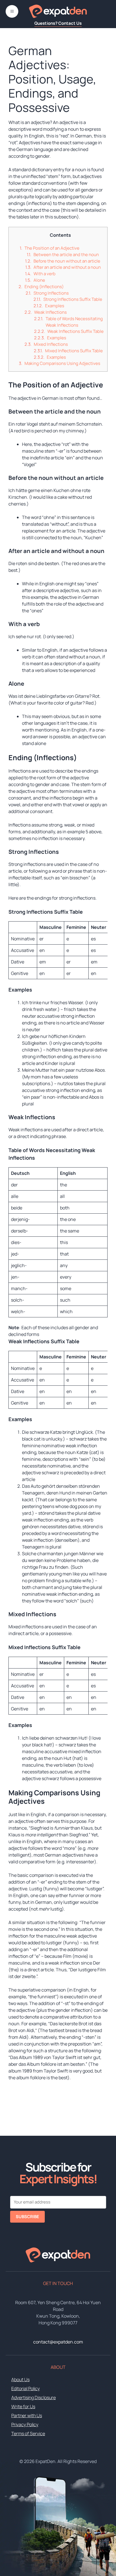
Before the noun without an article (67, 261)
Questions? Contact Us (58, 23)
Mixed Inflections (51, 344)
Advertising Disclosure (34, 2397)
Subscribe (27, 2217)
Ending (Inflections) (44, 287)
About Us (20, 2379)
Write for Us (23, 2406)
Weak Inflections (50, 312)
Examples (55, 306)
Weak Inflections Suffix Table (75, 331)
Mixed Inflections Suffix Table (74, 351)
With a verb (44, 274)
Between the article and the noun (66, 255)
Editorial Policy (25, 2388)
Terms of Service (28, 2433)
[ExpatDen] (58, 11)
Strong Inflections (51, 293)
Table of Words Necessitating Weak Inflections (74, 322)
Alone (39, 280)
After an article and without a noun (67, 267)
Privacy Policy (25, 2424)
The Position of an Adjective (52, 248)
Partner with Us (27, 2415)
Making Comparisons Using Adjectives (62, 363)
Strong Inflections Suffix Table (73, 299)
